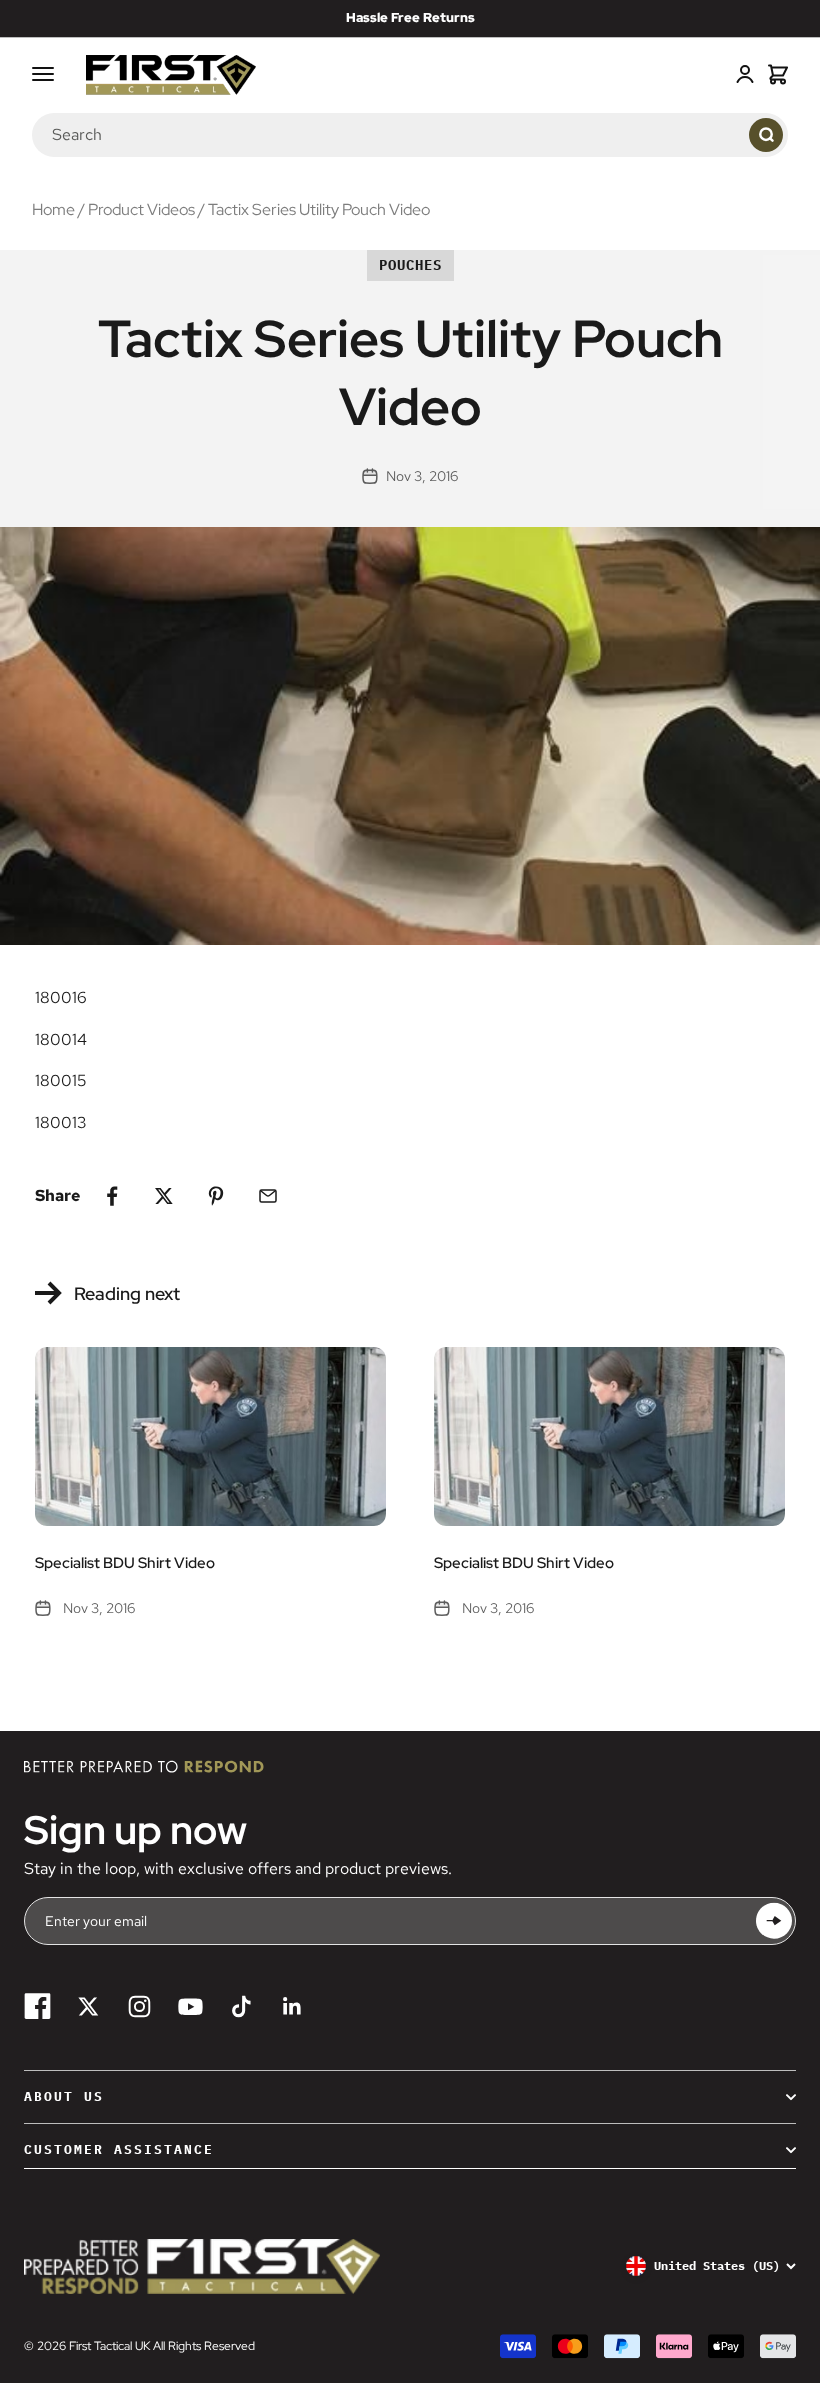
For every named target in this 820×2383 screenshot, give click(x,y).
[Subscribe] (774, 1921)
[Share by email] (268, 1196)
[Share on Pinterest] (216, 1196)
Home (53, 209)
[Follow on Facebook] (37, 2006)
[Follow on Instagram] (139, 2006)
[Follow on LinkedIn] (292, 2006)
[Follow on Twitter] (88, 2006)
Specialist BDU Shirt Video (125, 1563)
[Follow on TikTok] (241, 2006)
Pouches (410, 265)
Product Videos (141, 209)
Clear (724, 134)
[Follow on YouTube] (190, 2006)
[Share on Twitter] (164, 1196)
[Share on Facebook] (112, 1196)
